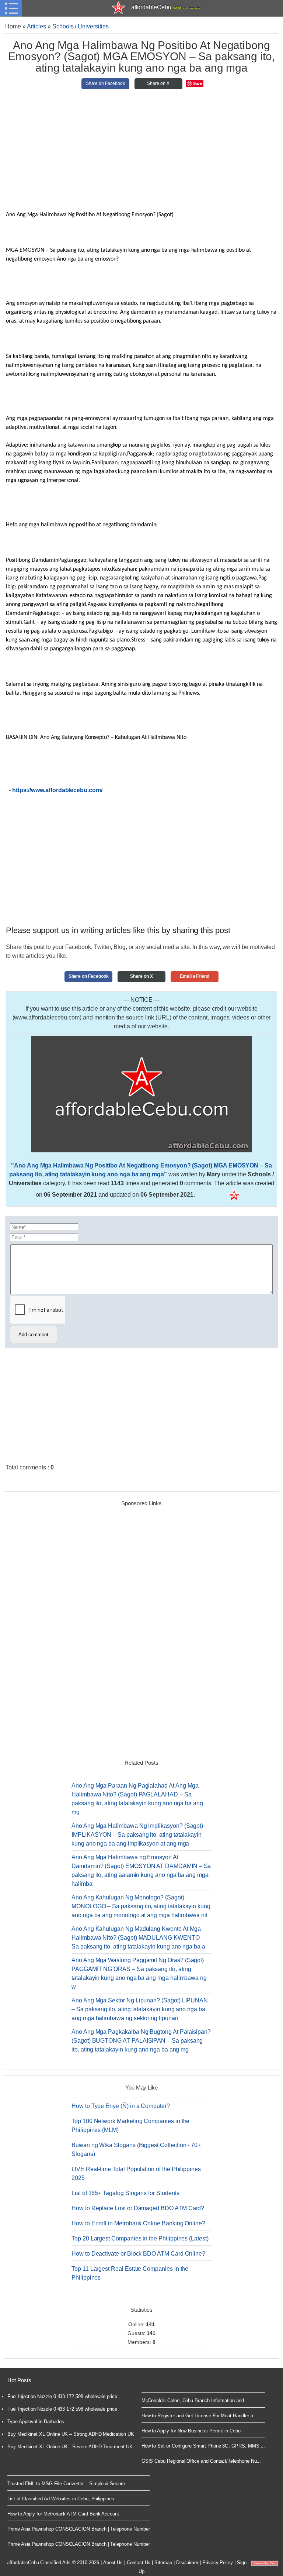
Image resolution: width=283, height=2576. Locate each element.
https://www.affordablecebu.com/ (57, 790)
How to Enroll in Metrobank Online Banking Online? (138, 2223)
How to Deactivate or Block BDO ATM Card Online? (138, 2254)
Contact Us (139, 2563)
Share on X (158, 83)
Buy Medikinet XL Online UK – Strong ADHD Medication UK (71, 2434)
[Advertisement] (141, 153)
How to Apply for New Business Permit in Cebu (191, 2431)
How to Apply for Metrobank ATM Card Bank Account (63, 2514)
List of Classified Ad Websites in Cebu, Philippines (61, 2499)
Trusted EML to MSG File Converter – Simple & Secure (66, 2484)
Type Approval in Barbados (36, 2422)
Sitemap (163, 2563)
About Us (113, 2563)
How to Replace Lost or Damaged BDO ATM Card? (138, 2208)
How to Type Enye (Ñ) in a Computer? (121, 2106)
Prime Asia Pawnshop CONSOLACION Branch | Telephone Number (78, 2529)
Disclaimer (187, 2563)
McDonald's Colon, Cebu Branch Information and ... (196, 2400)
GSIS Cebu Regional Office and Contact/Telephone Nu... (201, 2461)
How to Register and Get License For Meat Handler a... (200, 2416)
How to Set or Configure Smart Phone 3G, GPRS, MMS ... (203, 2446)
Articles (37, 26)
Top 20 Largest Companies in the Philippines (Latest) (140, 2238)
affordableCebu (166, 7)
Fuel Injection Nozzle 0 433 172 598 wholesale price (62, 2396)
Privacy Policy (218, 2563)
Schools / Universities (81, 26)
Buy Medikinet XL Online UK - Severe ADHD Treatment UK (70, 2447)
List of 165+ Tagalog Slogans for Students (125, 2193)
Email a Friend (195, 976)
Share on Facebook (105, 83)
